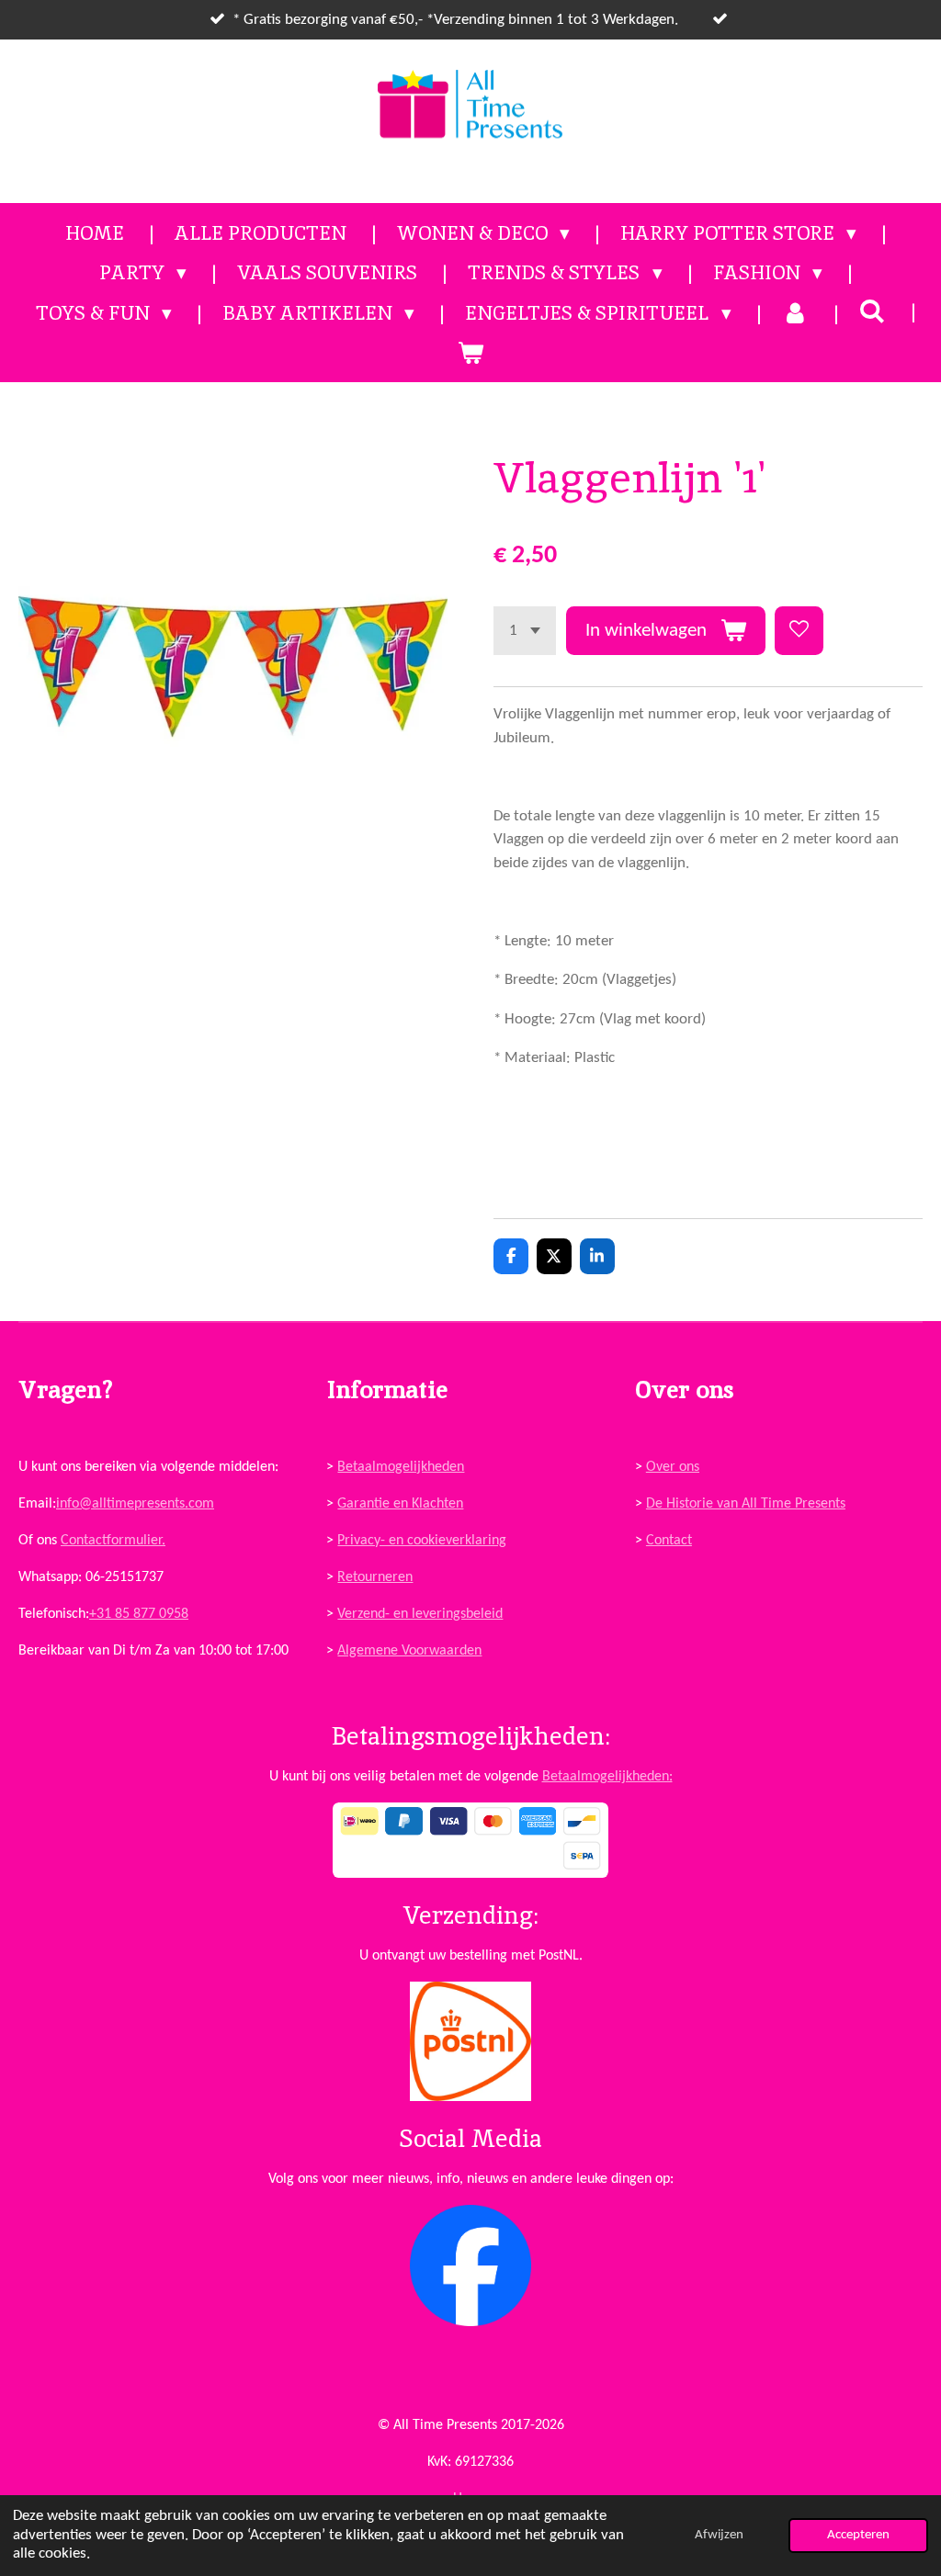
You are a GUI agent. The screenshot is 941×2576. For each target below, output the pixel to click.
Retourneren (375, 1577)
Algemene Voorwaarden (409, 1651)
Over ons (673, 1467)
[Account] (795, 313)
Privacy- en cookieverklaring (422, 1541)
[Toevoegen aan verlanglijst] (799, 631)
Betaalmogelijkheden (401, 1467)
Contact (669, 1541)
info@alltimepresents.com (135, 1504)
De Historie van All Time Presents (746, 1504)
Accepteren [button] (858, 2535)
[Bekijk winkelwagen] (470, 353)
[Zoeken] (873, 311)
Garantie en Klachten (400, 1504)
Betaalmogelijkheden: (607, 1777)
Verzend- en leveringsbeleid (420, 1614)
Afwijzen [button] (719, 2535)
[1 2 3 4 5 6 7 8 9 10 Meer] (525, 631)
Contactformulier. (113, 1541)
